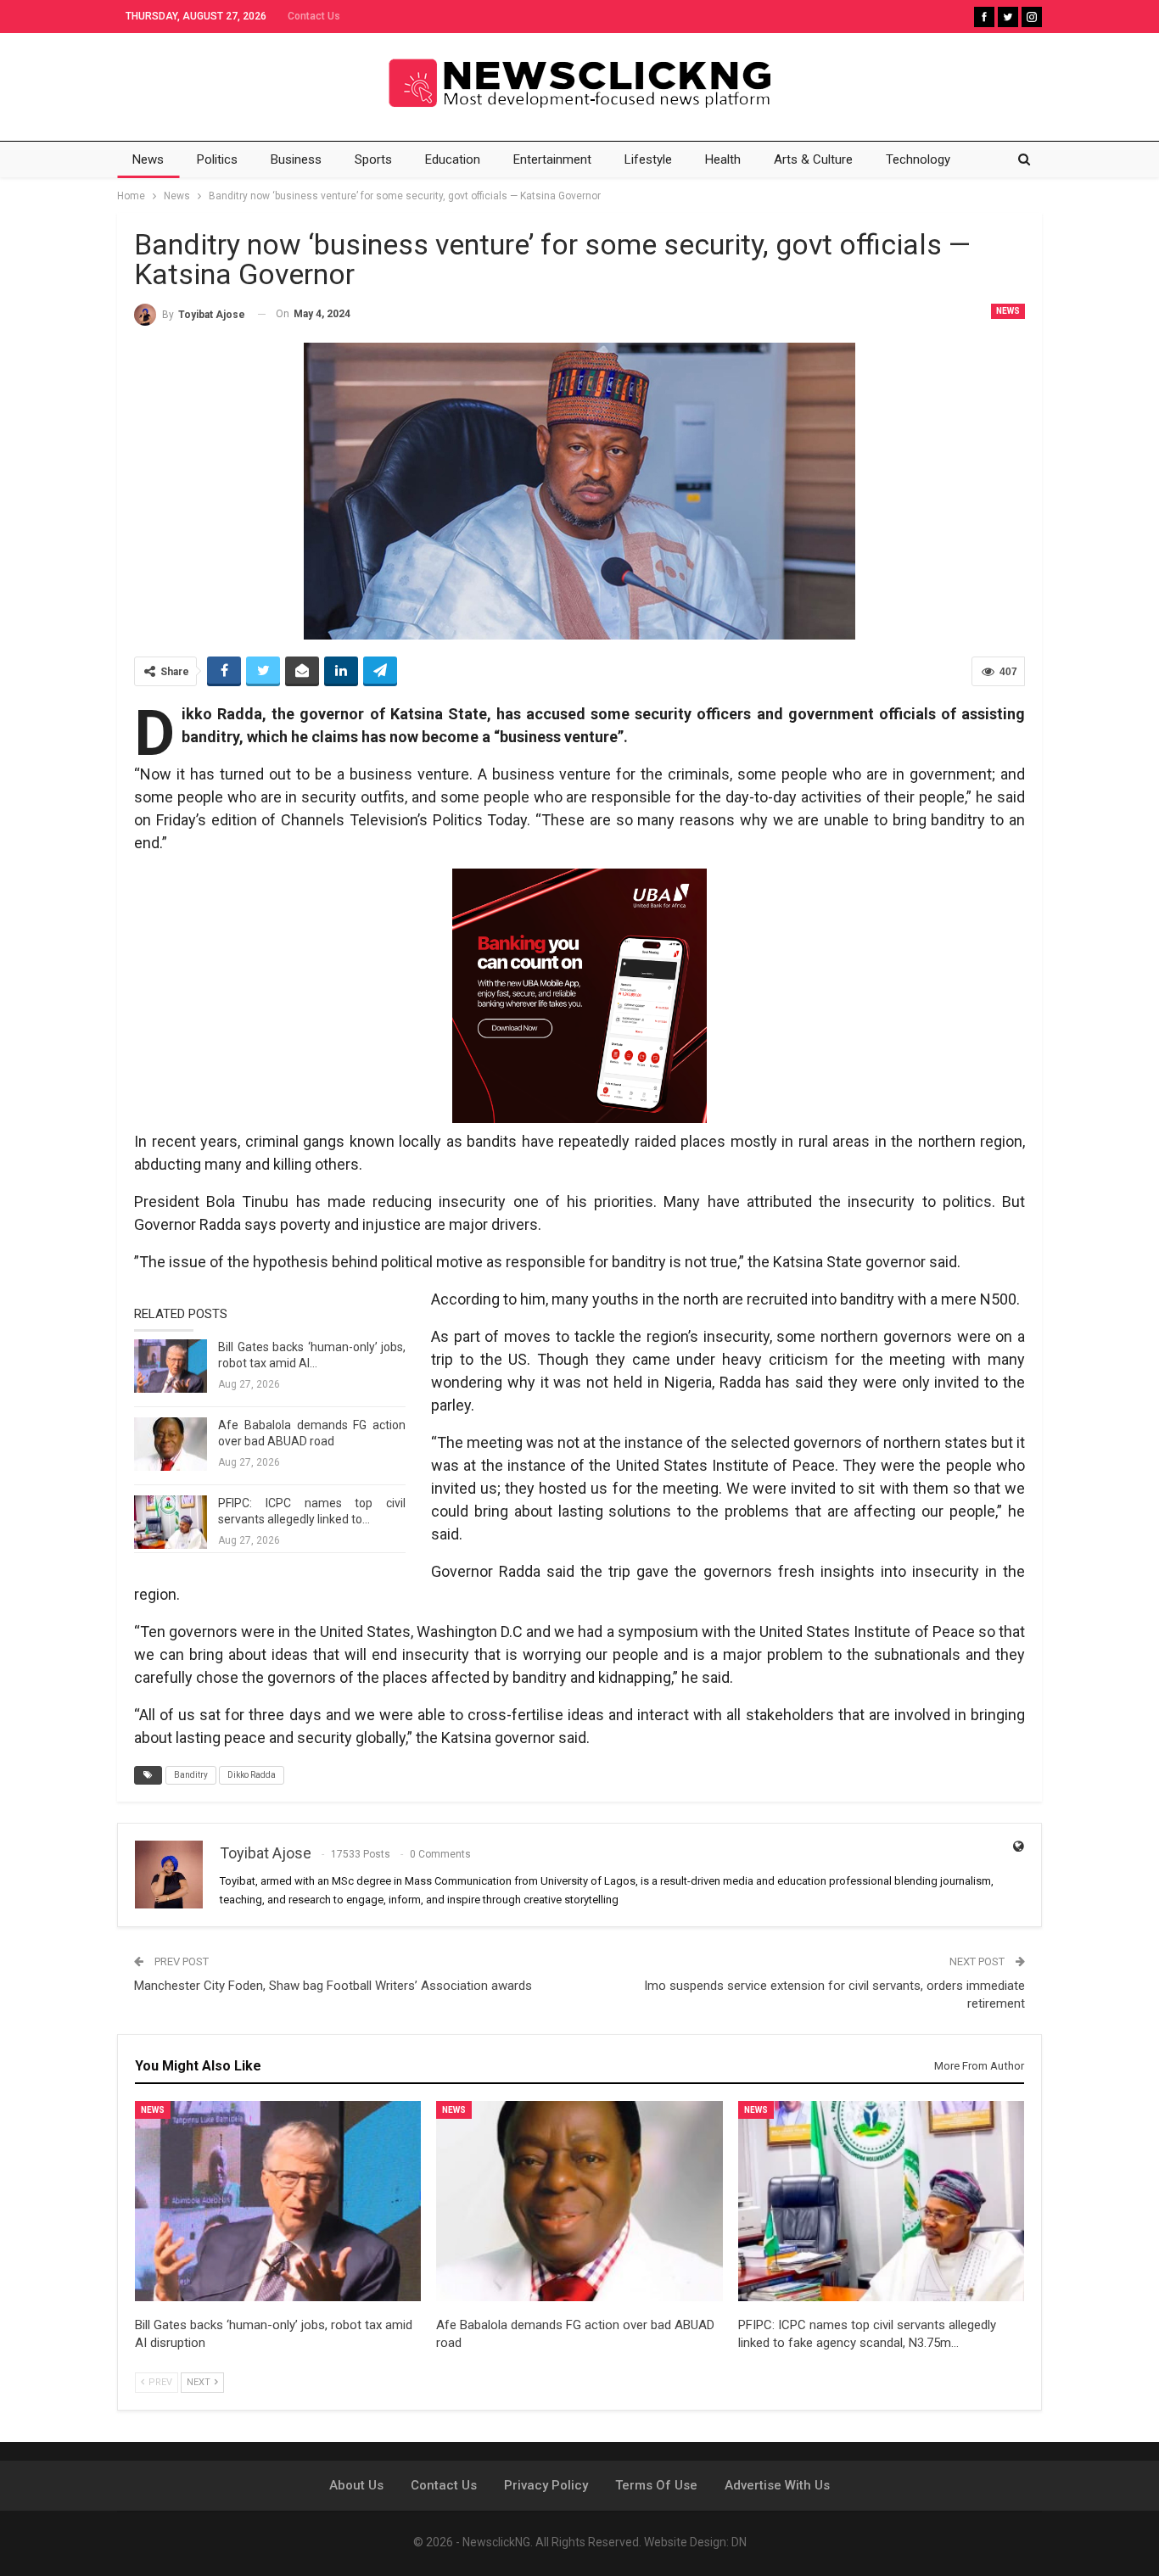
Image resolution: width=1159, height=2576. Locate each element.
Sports (373, 159)
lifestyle (648, 159)
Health (723, 159)
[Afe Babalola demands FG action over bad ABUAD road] (171, 1444)
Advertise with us (777, 2485)
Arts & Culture (813, 159)
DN (739, 2542)
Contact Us (314, 16)
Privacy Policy (546, 2485)
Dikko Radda (252, 1775)
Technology (918, 159)
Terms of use (656, 2485)
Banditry (191, 1775)
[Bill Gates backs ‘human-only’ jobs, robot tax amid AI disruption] (171, 1366)
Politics (217, 159)
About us (356, 2485)
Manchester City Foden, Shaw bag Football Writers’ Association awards (333, 1986)
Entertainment (552, 159)
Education (453, 159)
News (148, 159)
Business (296, 159)
